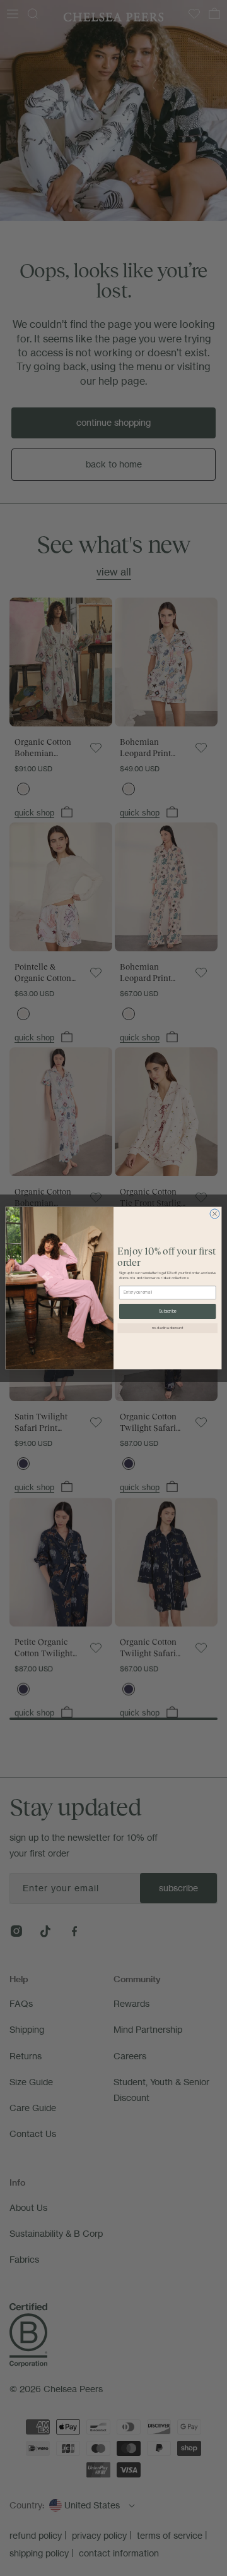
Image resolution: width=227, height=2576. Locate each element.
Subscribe (168, 1311)
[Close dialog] (215, 1214)
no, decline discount (168, 1328)
